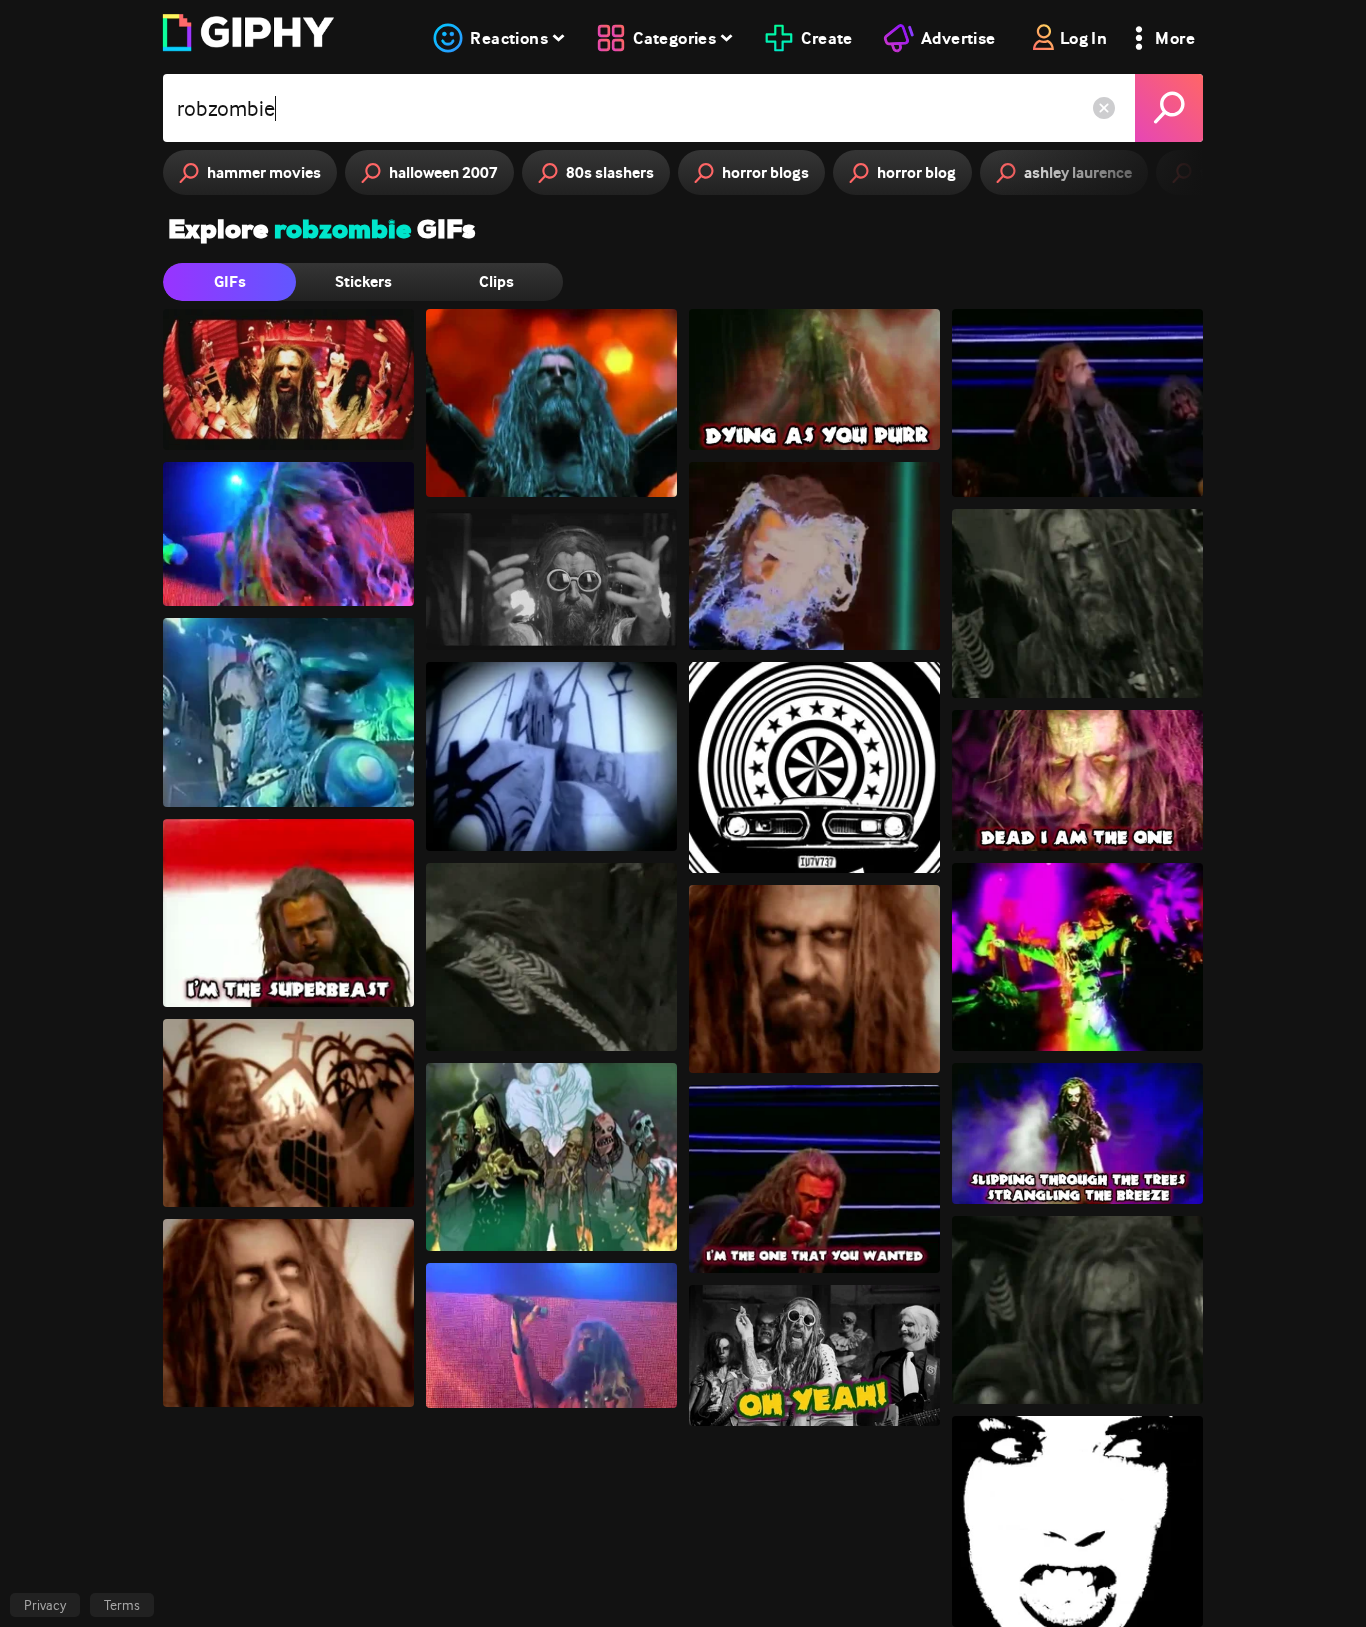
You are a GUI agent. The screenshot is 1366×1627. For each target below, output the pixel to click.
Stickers (363, 281)
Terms (122, 1605)
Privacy (45, 1605)
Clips (496, 281)
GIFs (230, 281)
